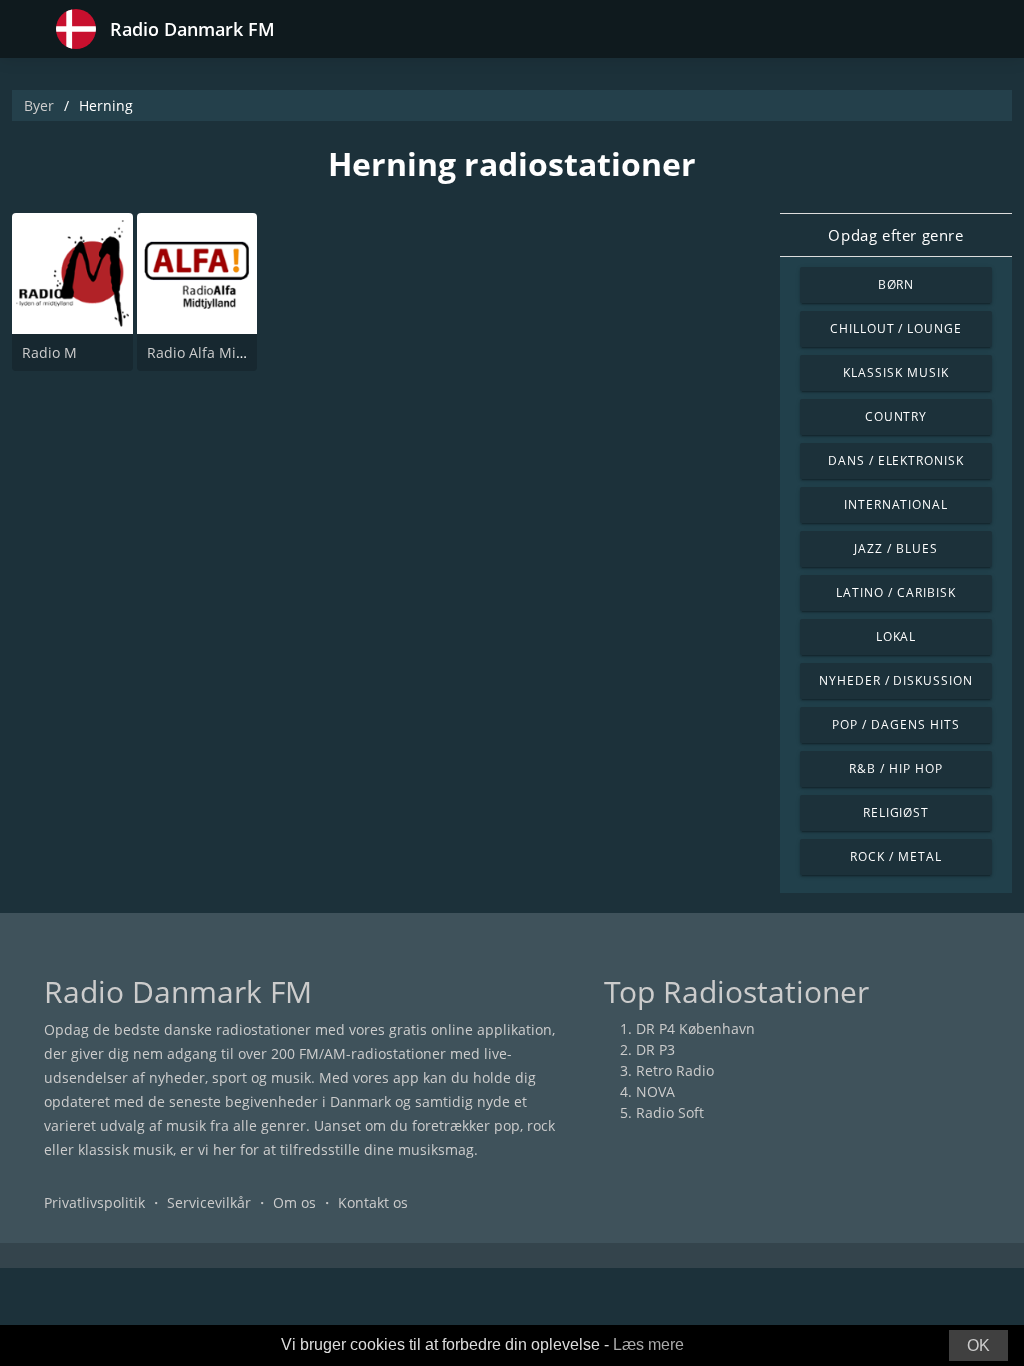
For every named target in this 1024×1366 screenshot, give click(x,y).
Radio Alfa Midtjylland (221, 352)
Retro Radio (675, 1070)
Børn (896, 284)
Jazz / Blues (896, 548)
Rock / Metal (896, 856)
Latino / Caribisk (895, 592)
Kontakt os (373, 1202)
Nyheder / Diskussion (896, 680)
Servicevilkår (209, 1202)
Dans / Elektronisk (896, 460)
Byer (39, 105)
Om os (294, 1202)
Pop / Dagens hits (895, 724)
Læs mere (648, 1344)
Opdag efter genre (895, 235)
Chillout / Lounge (896, 328)
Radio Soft (670, 1112)
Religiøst (896, 812)
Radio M (49, 352)
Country (896, 416)
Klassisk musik (895, 372)
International (896, 504)
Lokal (896, 636)
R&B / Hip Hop (895, 768)
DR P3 (655, 1049)
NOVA (655, 1091)
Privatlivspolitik (94, 1202)
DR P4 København (695, 1028)
